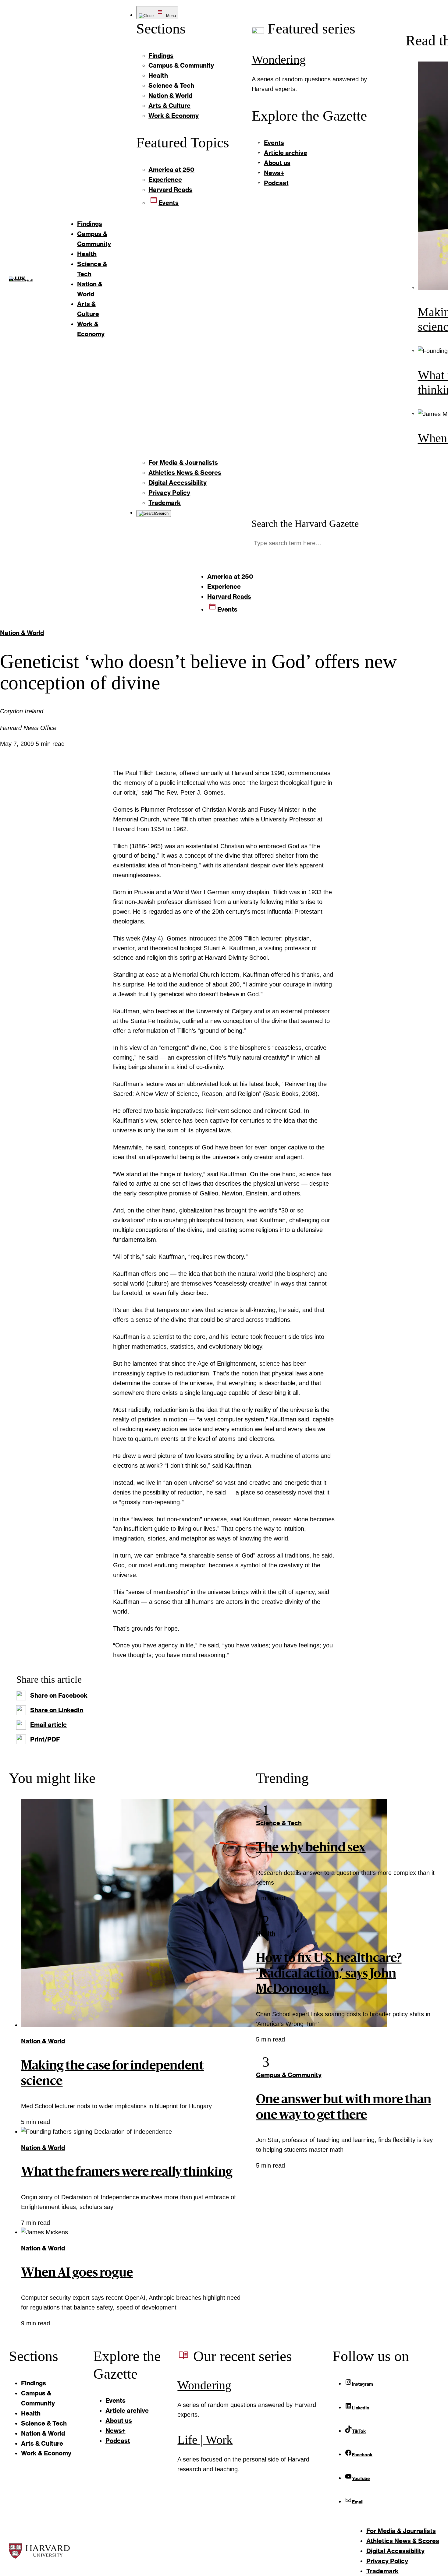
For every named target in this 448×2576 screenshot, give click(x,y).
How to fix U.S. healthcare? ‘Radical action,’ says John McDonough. (329, 1974)
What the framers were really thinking (127, 2173)
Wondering (279, 60)
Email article (48, 1724)
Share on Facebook (59, 1695)
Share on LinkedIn (57, 1710)
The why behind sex (311, 1848)
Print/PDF (45, 1739)
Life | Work (205, 2440)
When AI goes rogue (77, 2274)
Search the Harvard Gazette (305, 524)
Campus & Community (289, 2075)
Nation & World (22, 633)
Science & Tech (279, 1823)
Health (266, 1933)
